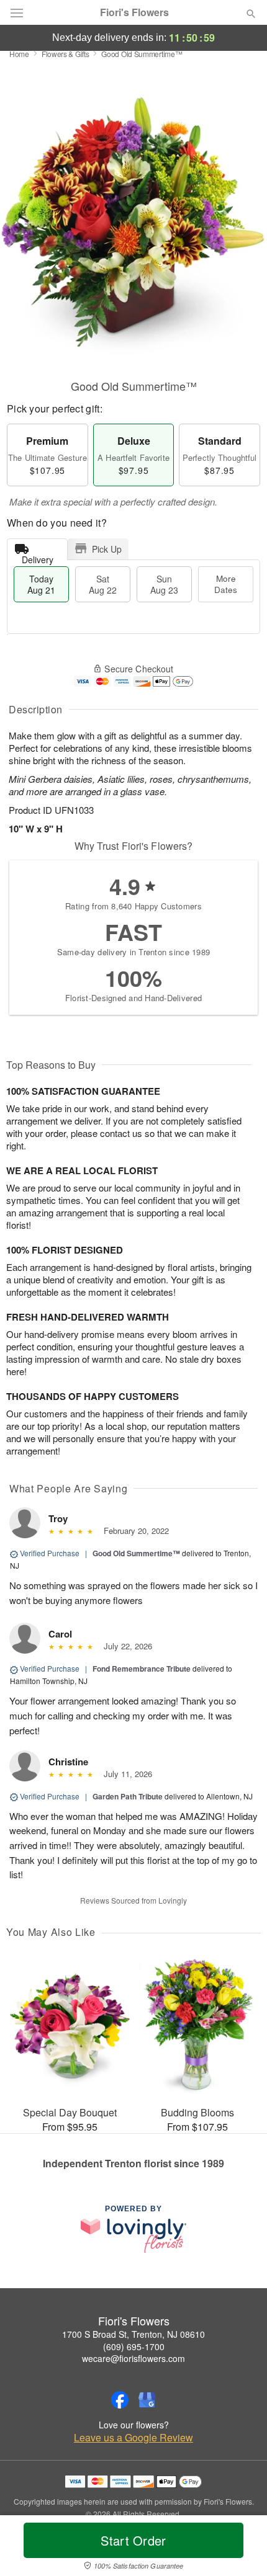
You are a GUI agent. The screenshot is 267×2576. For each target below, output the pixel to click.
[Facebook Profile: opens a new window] (120, 2400)
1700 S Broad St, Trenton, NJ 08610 (133, 2334)
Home (19, 54)
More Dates (226, 584)
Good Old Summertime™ (136, 1553)
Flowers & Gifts (66, 54)
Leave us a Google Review (133, 2438)
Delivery (38, 557)
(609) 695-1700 (134, 2346)
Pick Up (107, 549)
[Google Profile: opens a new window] (147, 2400)
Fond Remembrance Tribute (142, 1669)
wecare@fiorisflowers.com (133, 2358)
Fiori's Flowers (134, 12)
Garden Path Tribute (128, 1796)
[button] (241, 2548)
